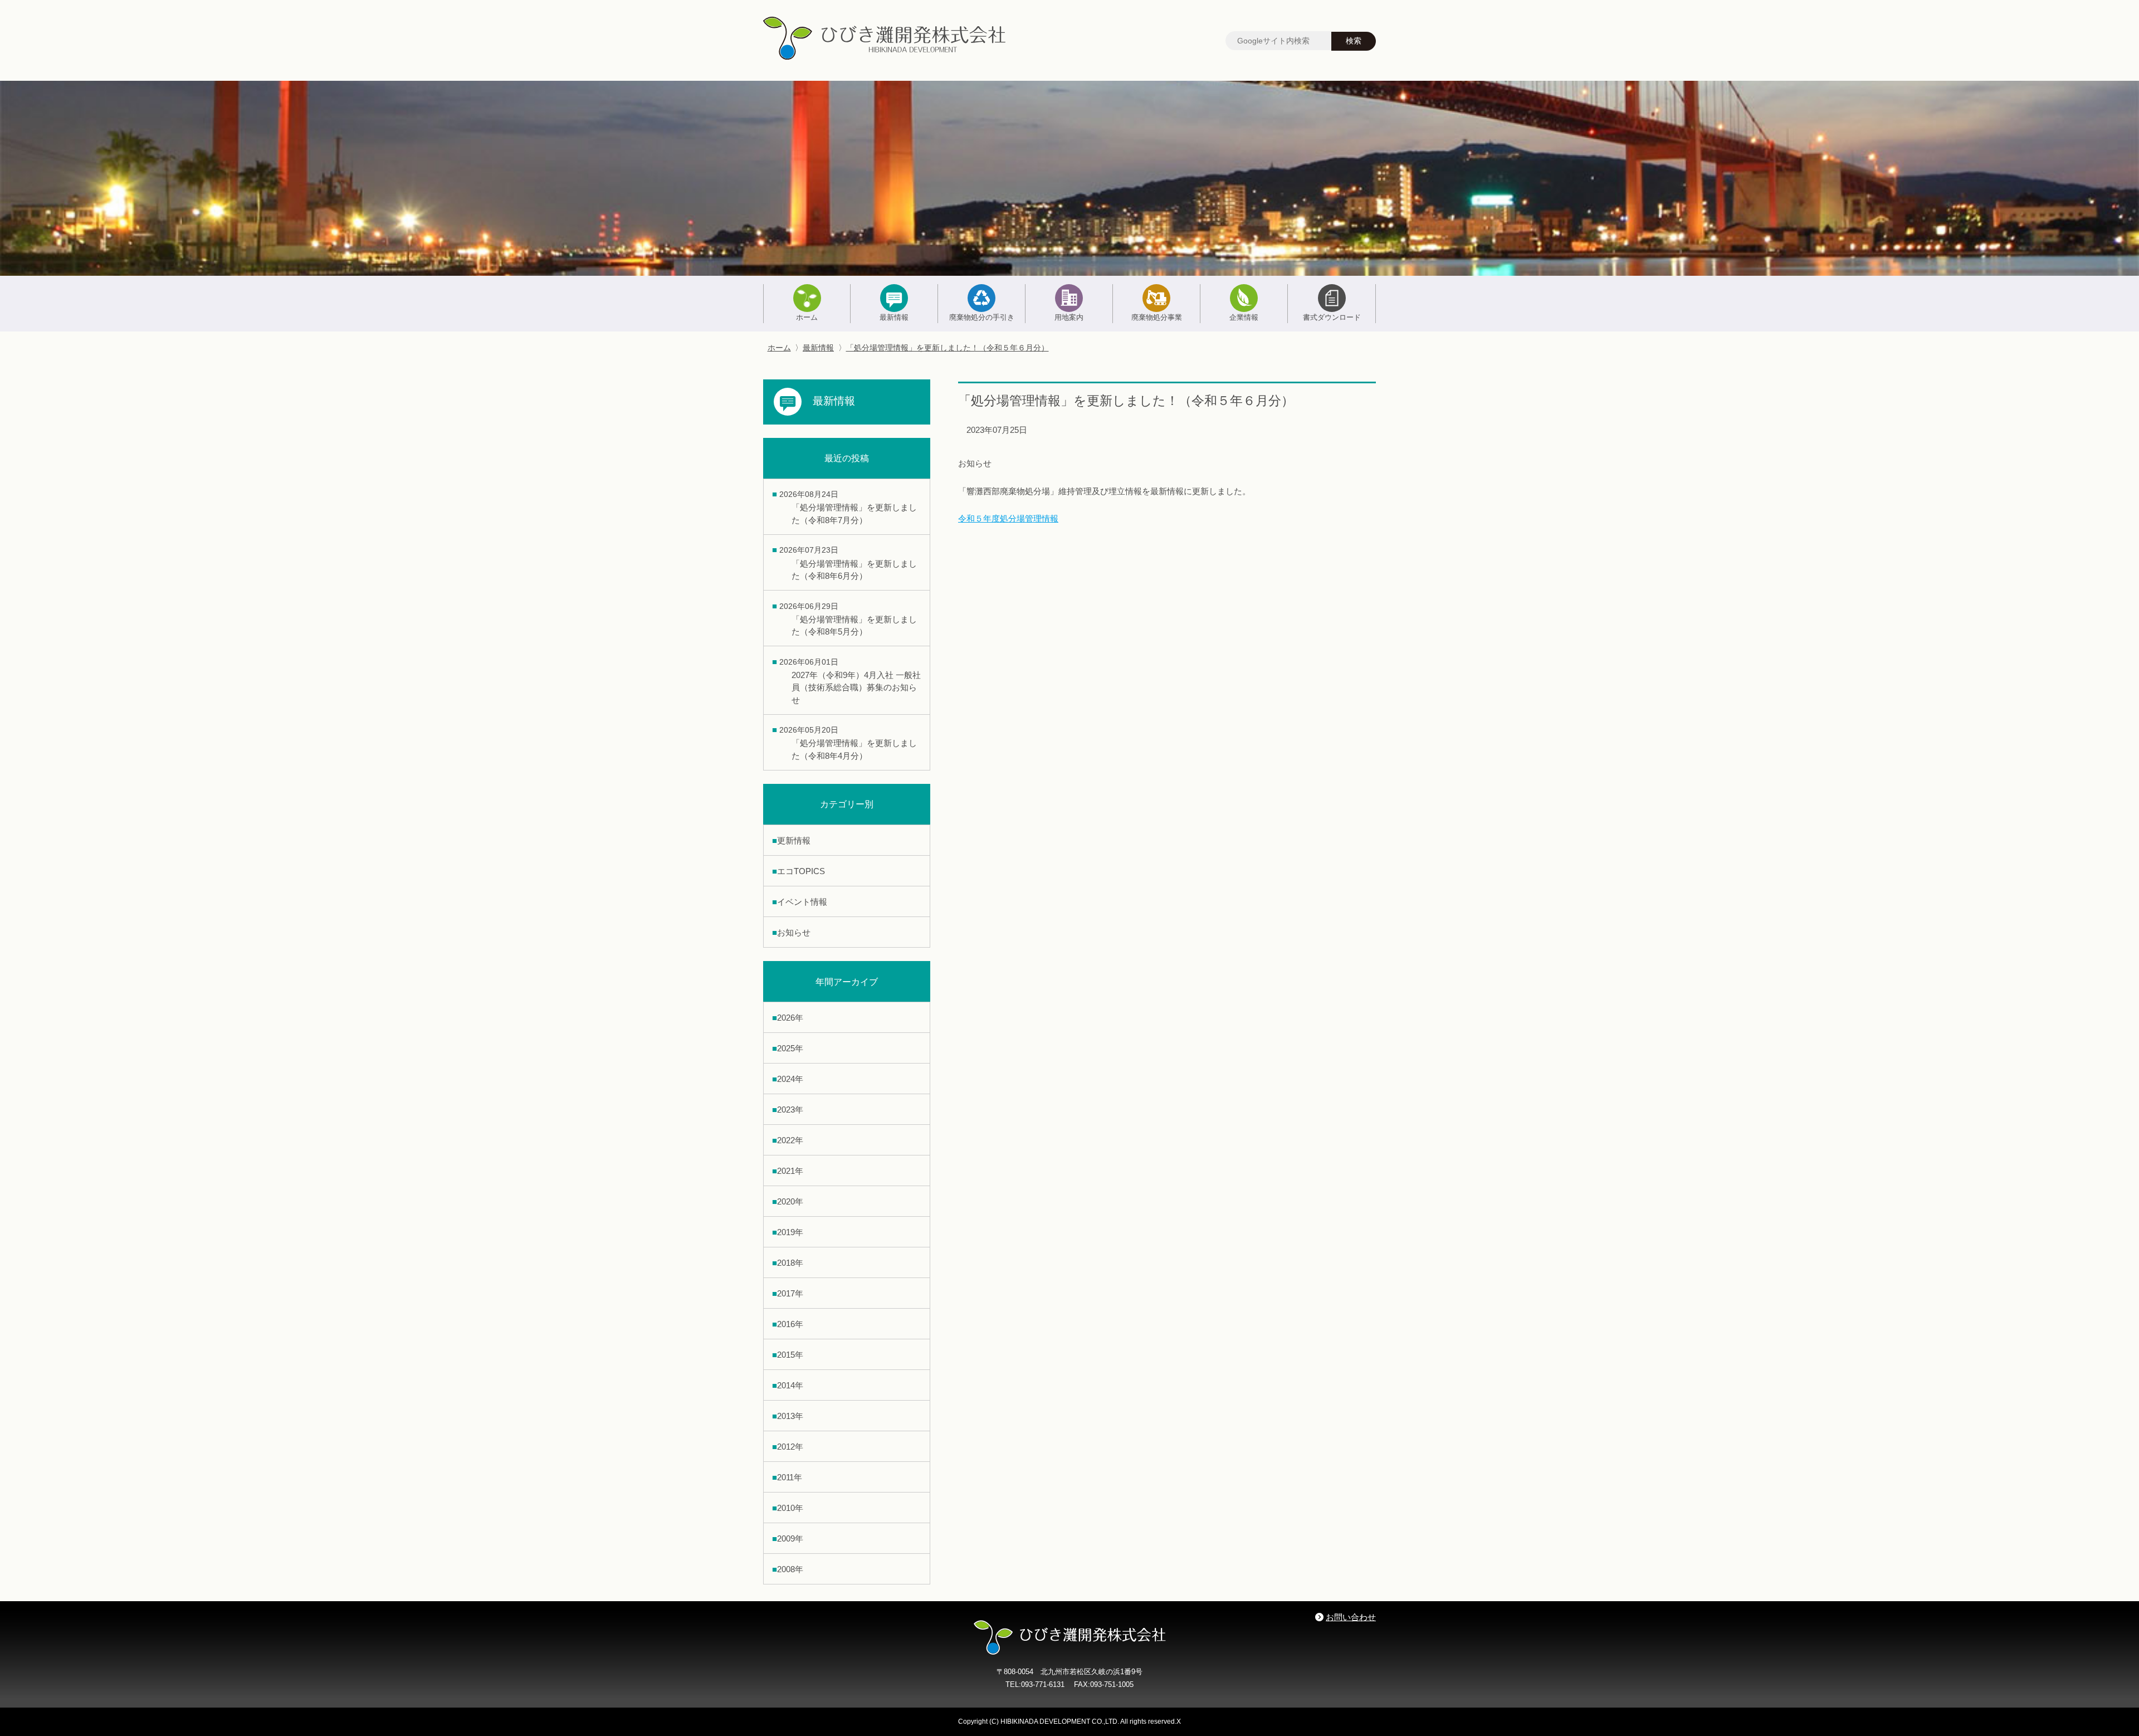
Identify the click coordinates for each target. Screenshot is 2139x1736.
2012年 (790, 1447)
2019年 (790, 1232)
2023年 (790, 1110)
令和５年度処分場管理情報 (1008, 518)
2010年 (790, 1508)
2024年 (790, 1079)
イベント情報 (802, 902)
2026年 (790, 1018)
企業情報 (1244, 317)
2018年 (790, 1263)
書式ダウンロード (1332, 317)
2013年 (790, 1416)
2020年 (790, 1201)
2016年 (790, 1324)
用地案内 (1069, 317)
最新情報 (894, 317)
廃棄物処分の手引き (982, 317)
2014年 (790, 1385)
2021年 (790, 1171)
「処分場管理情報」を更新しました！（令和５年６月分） (948, 348)
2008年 (790, 1569)
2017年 (790, 1293)
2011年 (790, 1477)
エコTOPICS (801, 871)
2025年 (790, 1048)
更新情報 (794, 840)
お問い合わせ (1351, 1617)
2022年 (790, 1140)
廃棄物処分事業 (1157, 317)
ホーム (807, 317)
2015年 (790, 1355)
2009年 (790, 1538)
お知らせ (794, 932)
